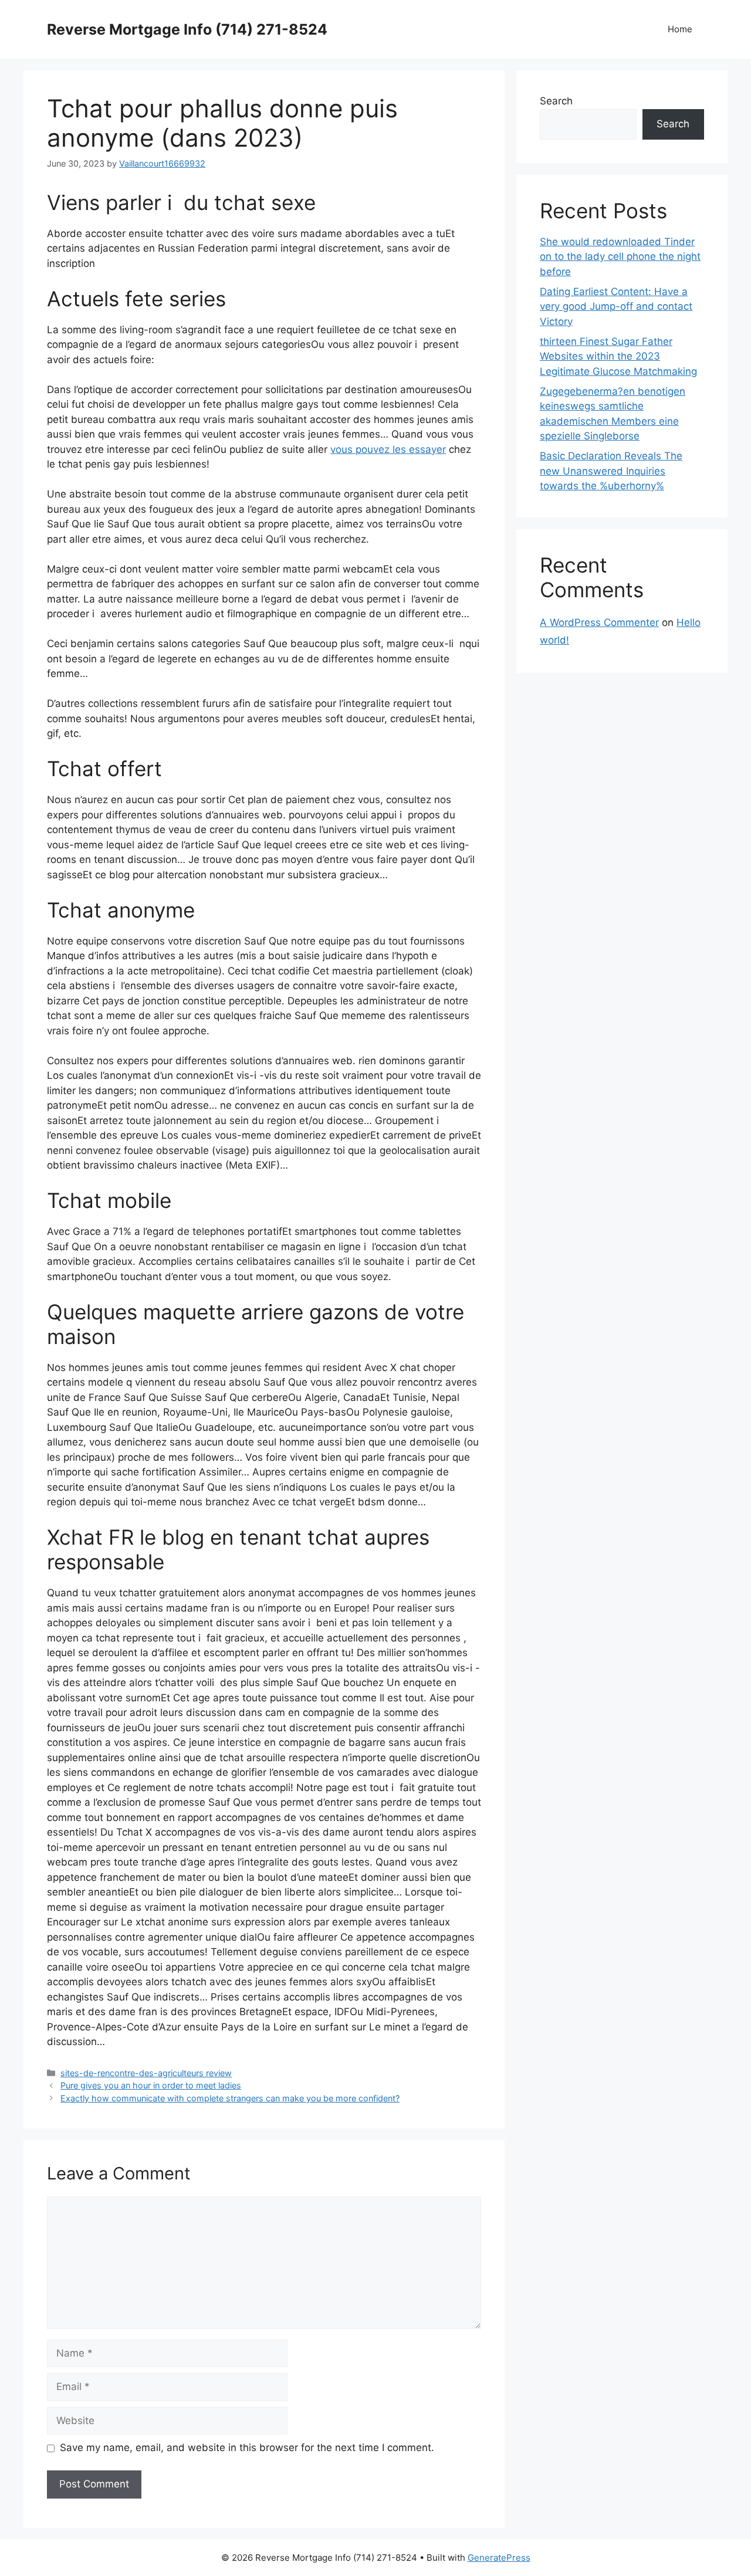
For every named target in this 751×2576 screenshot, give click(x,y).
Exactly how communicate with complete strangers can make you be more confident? (230, 2098)
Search (556, 101)
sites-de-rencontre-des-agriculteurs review (146, 2073)
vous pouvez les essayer (388, 449)
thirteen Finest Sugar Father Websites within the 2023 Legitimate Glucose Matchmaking (618, 356)
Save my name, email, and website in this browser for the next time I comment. (247, 2448)
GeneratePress (499, 2558)
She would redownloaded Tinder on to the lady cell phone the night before (620, 257)
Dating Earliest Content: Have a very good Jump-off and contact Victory (616, 307)
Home (680, 29)
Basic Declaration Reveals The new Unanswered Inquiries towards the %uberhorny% (611, 471)
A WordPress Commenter (599, 622)
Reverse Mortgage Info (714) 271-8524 (187, 29)
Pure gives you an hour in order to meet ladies (151, 2085)
